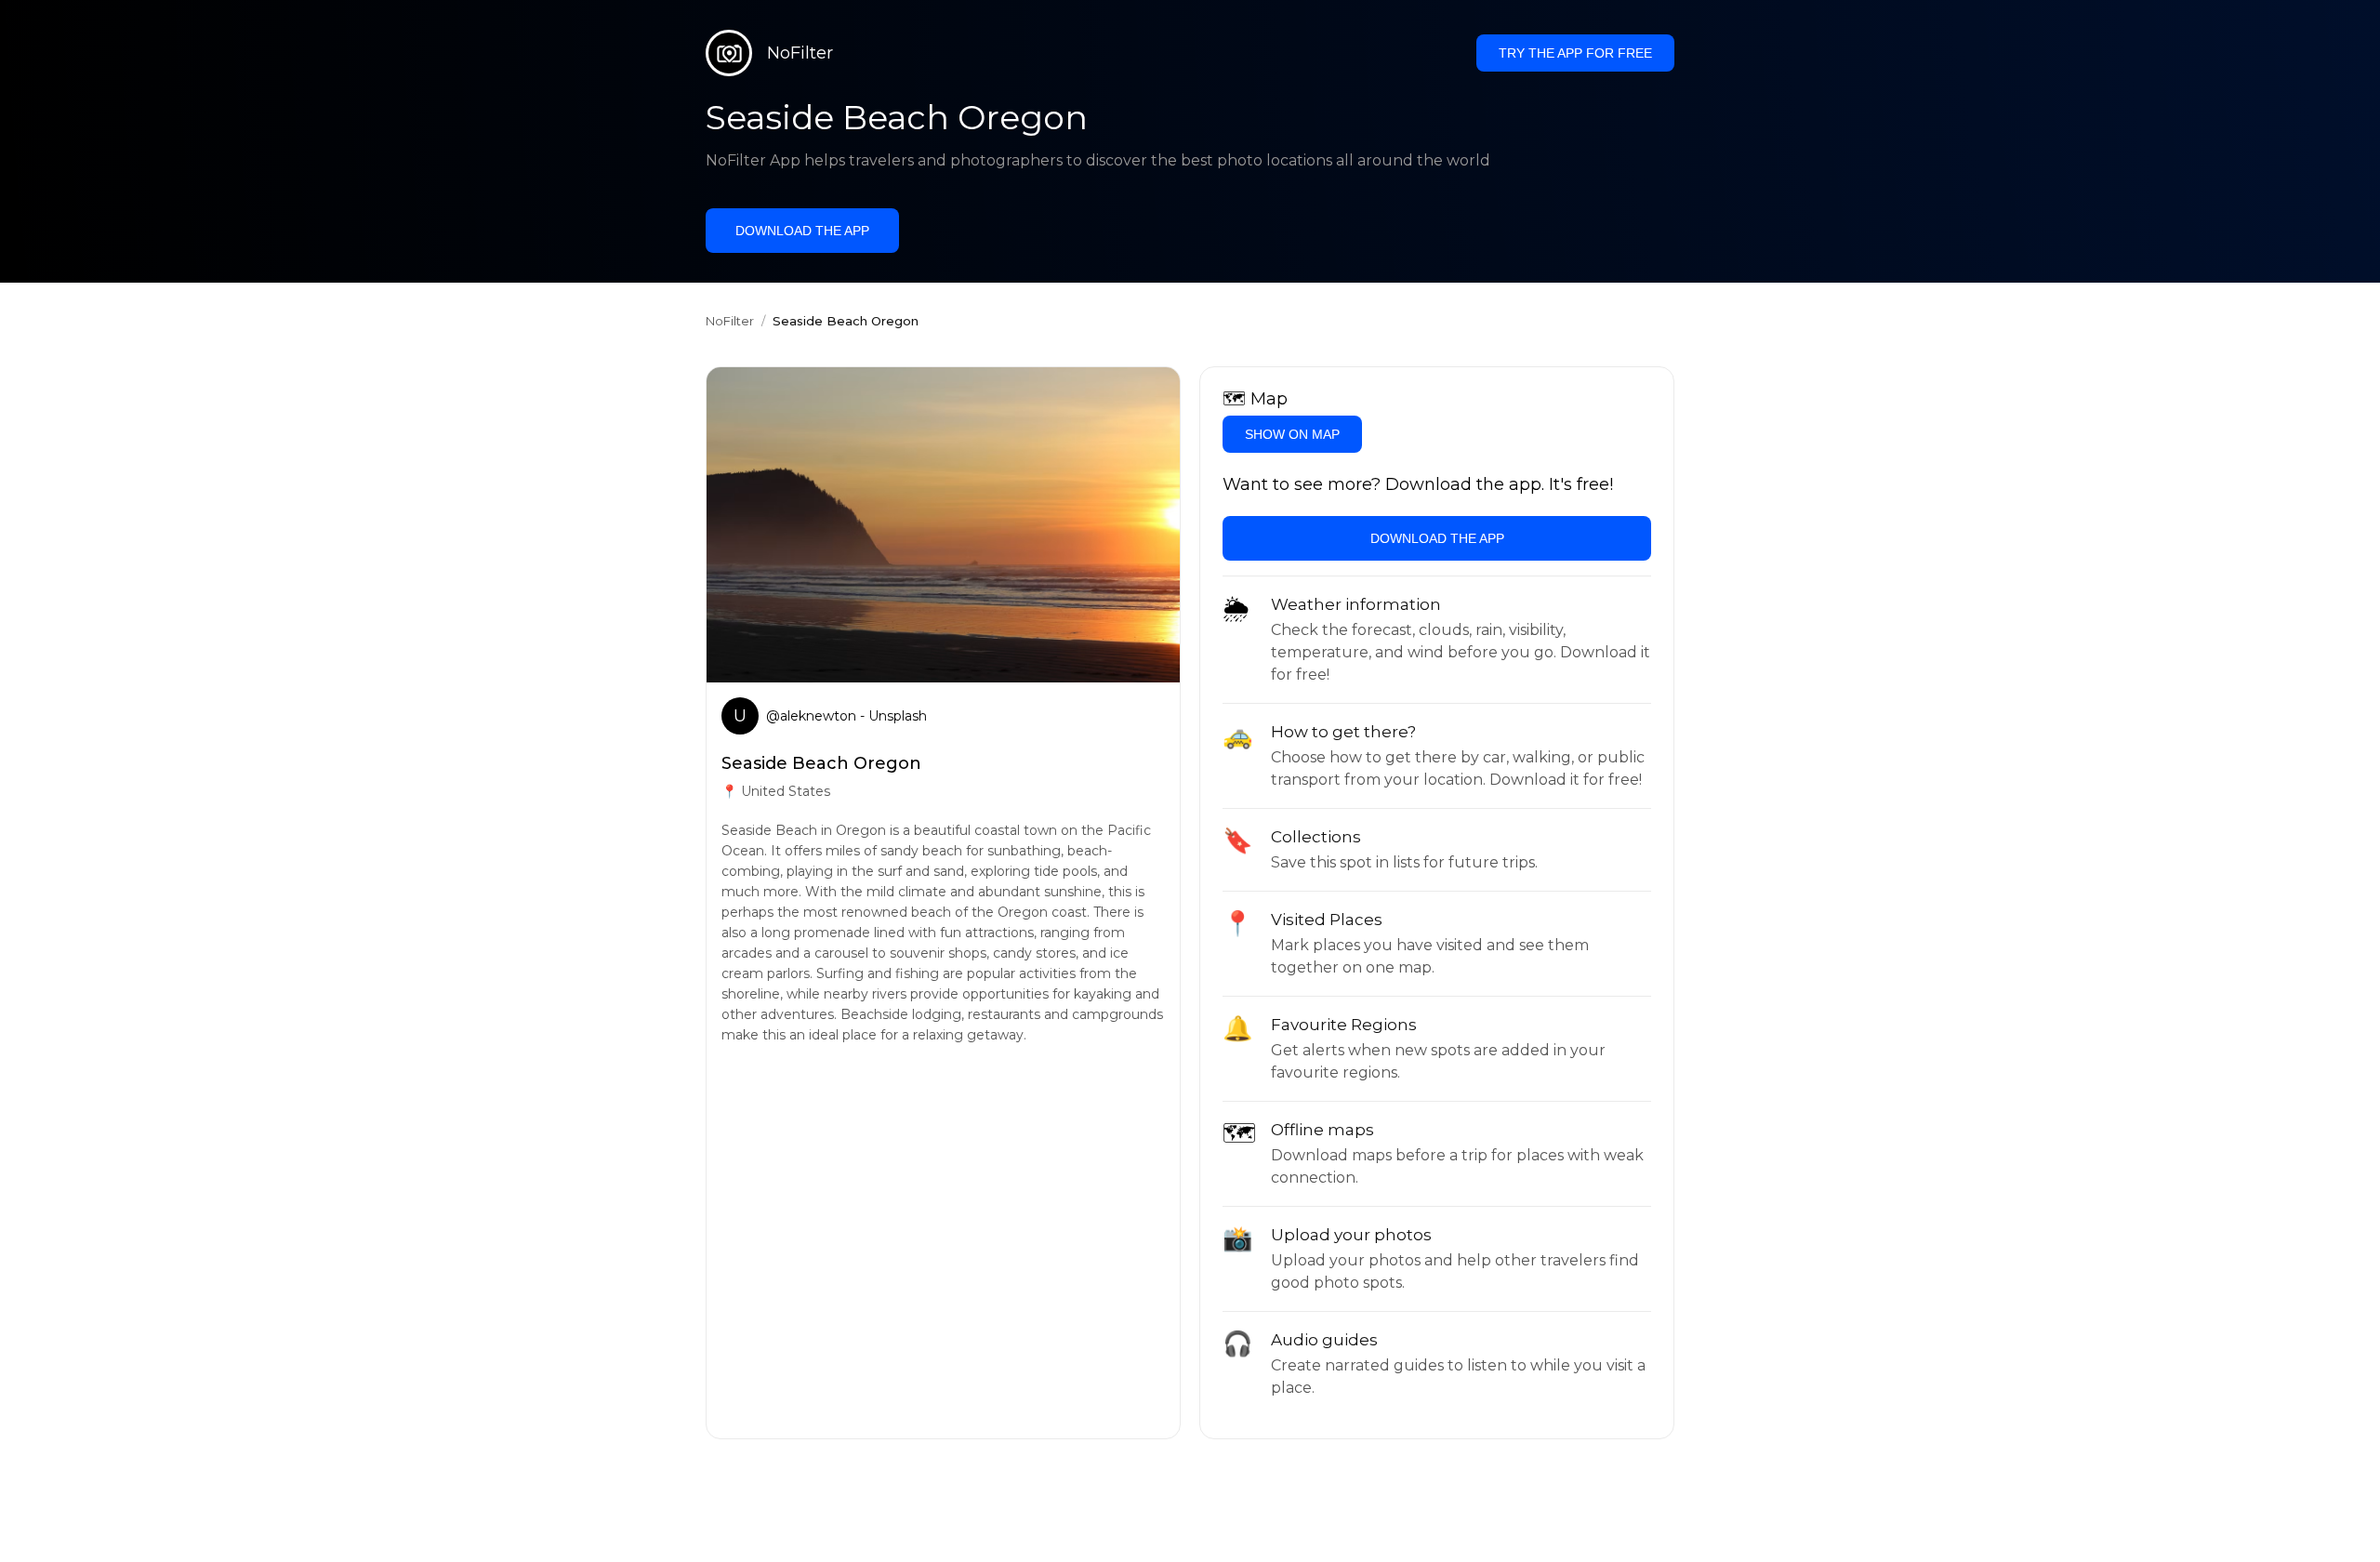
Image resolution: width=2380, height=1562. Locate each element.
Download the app (802, 231)
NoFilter (730, 321)
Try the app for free (1575, 53)
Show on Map (1292, 434)
